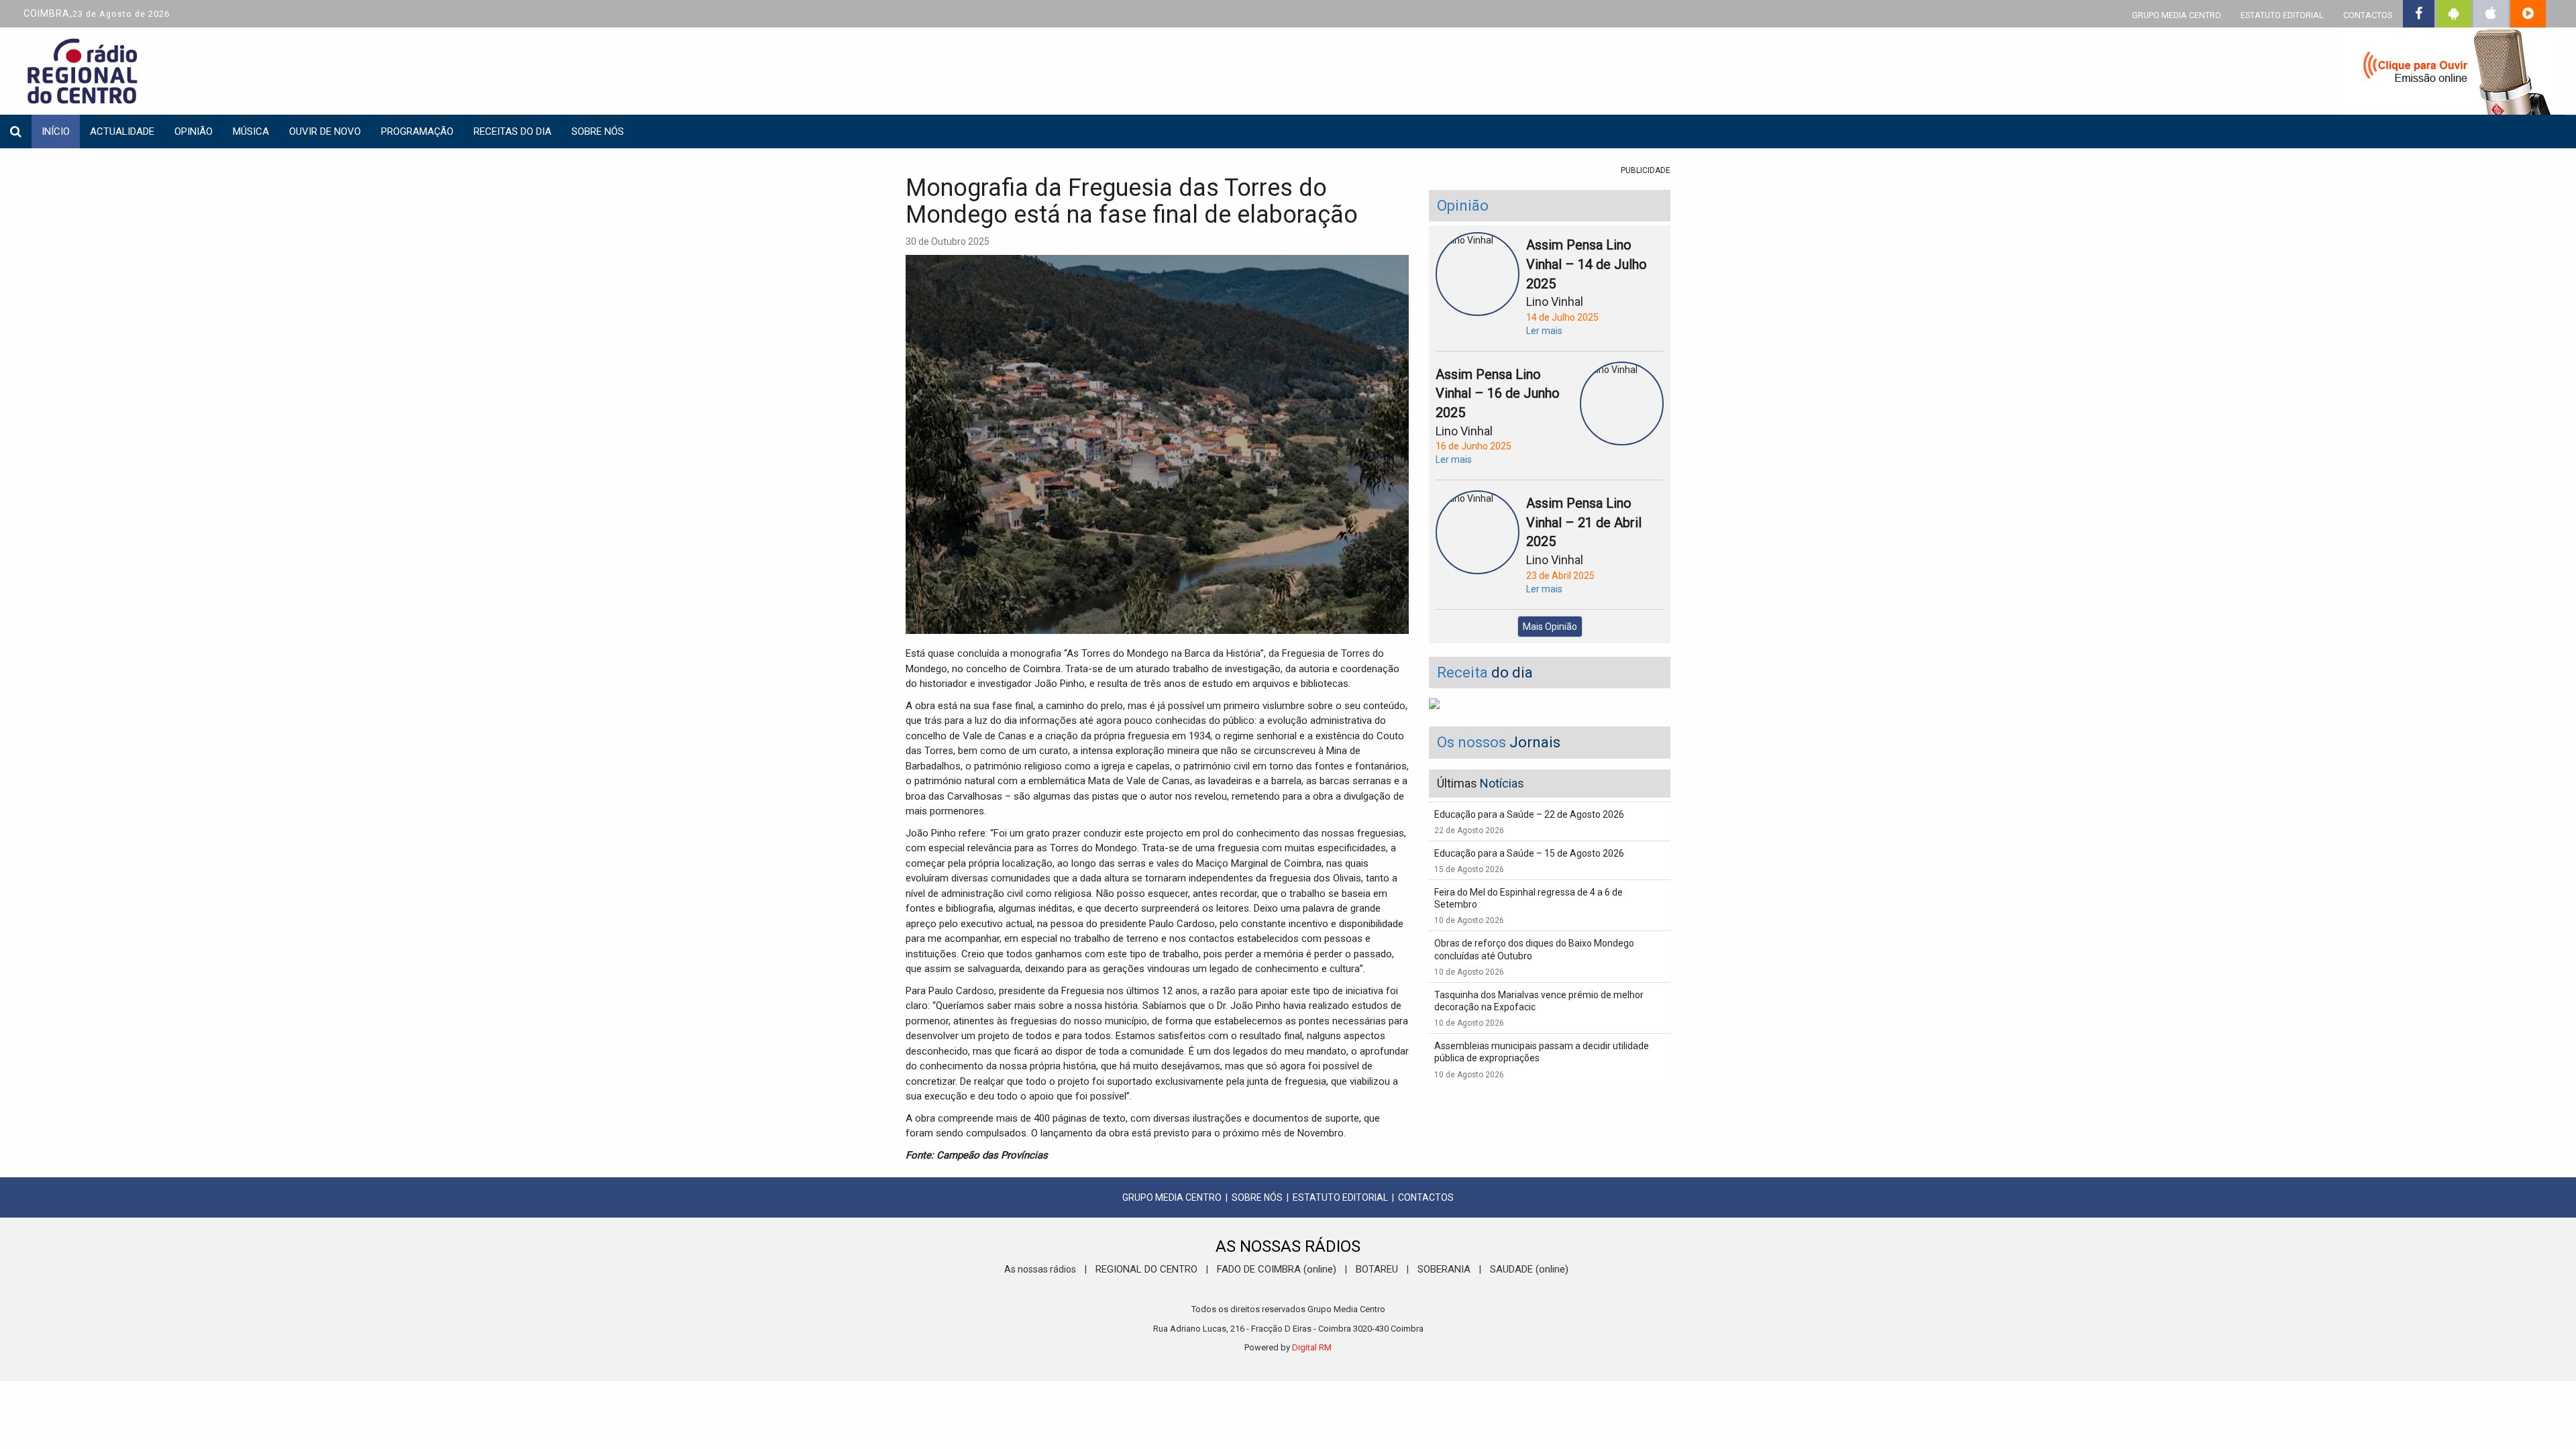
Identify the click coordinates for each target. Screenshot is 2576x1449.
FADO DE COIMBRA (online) (1277, 1269)
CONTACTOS (2368, 15)
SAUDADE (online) (1529, 1269)
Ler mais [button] (1544, 331)
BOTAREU (1377, 1269)
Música (251, 131)
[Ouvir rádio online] (2449, 74)
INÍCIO (56, 131)
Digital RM (1312, 1347)
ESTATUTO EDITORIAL (2282, 15)
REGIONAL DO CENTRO (1146, 1269)
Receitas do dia (513, 131)
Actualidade (122, 131)
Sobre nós (598, 131)
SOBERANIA (1444, 1269)
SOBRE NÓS (1257, 1197)
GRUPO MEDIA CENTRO (2177, 15)
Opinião (194, 131)
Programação (417, 131)
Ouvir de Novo (325, 131)
